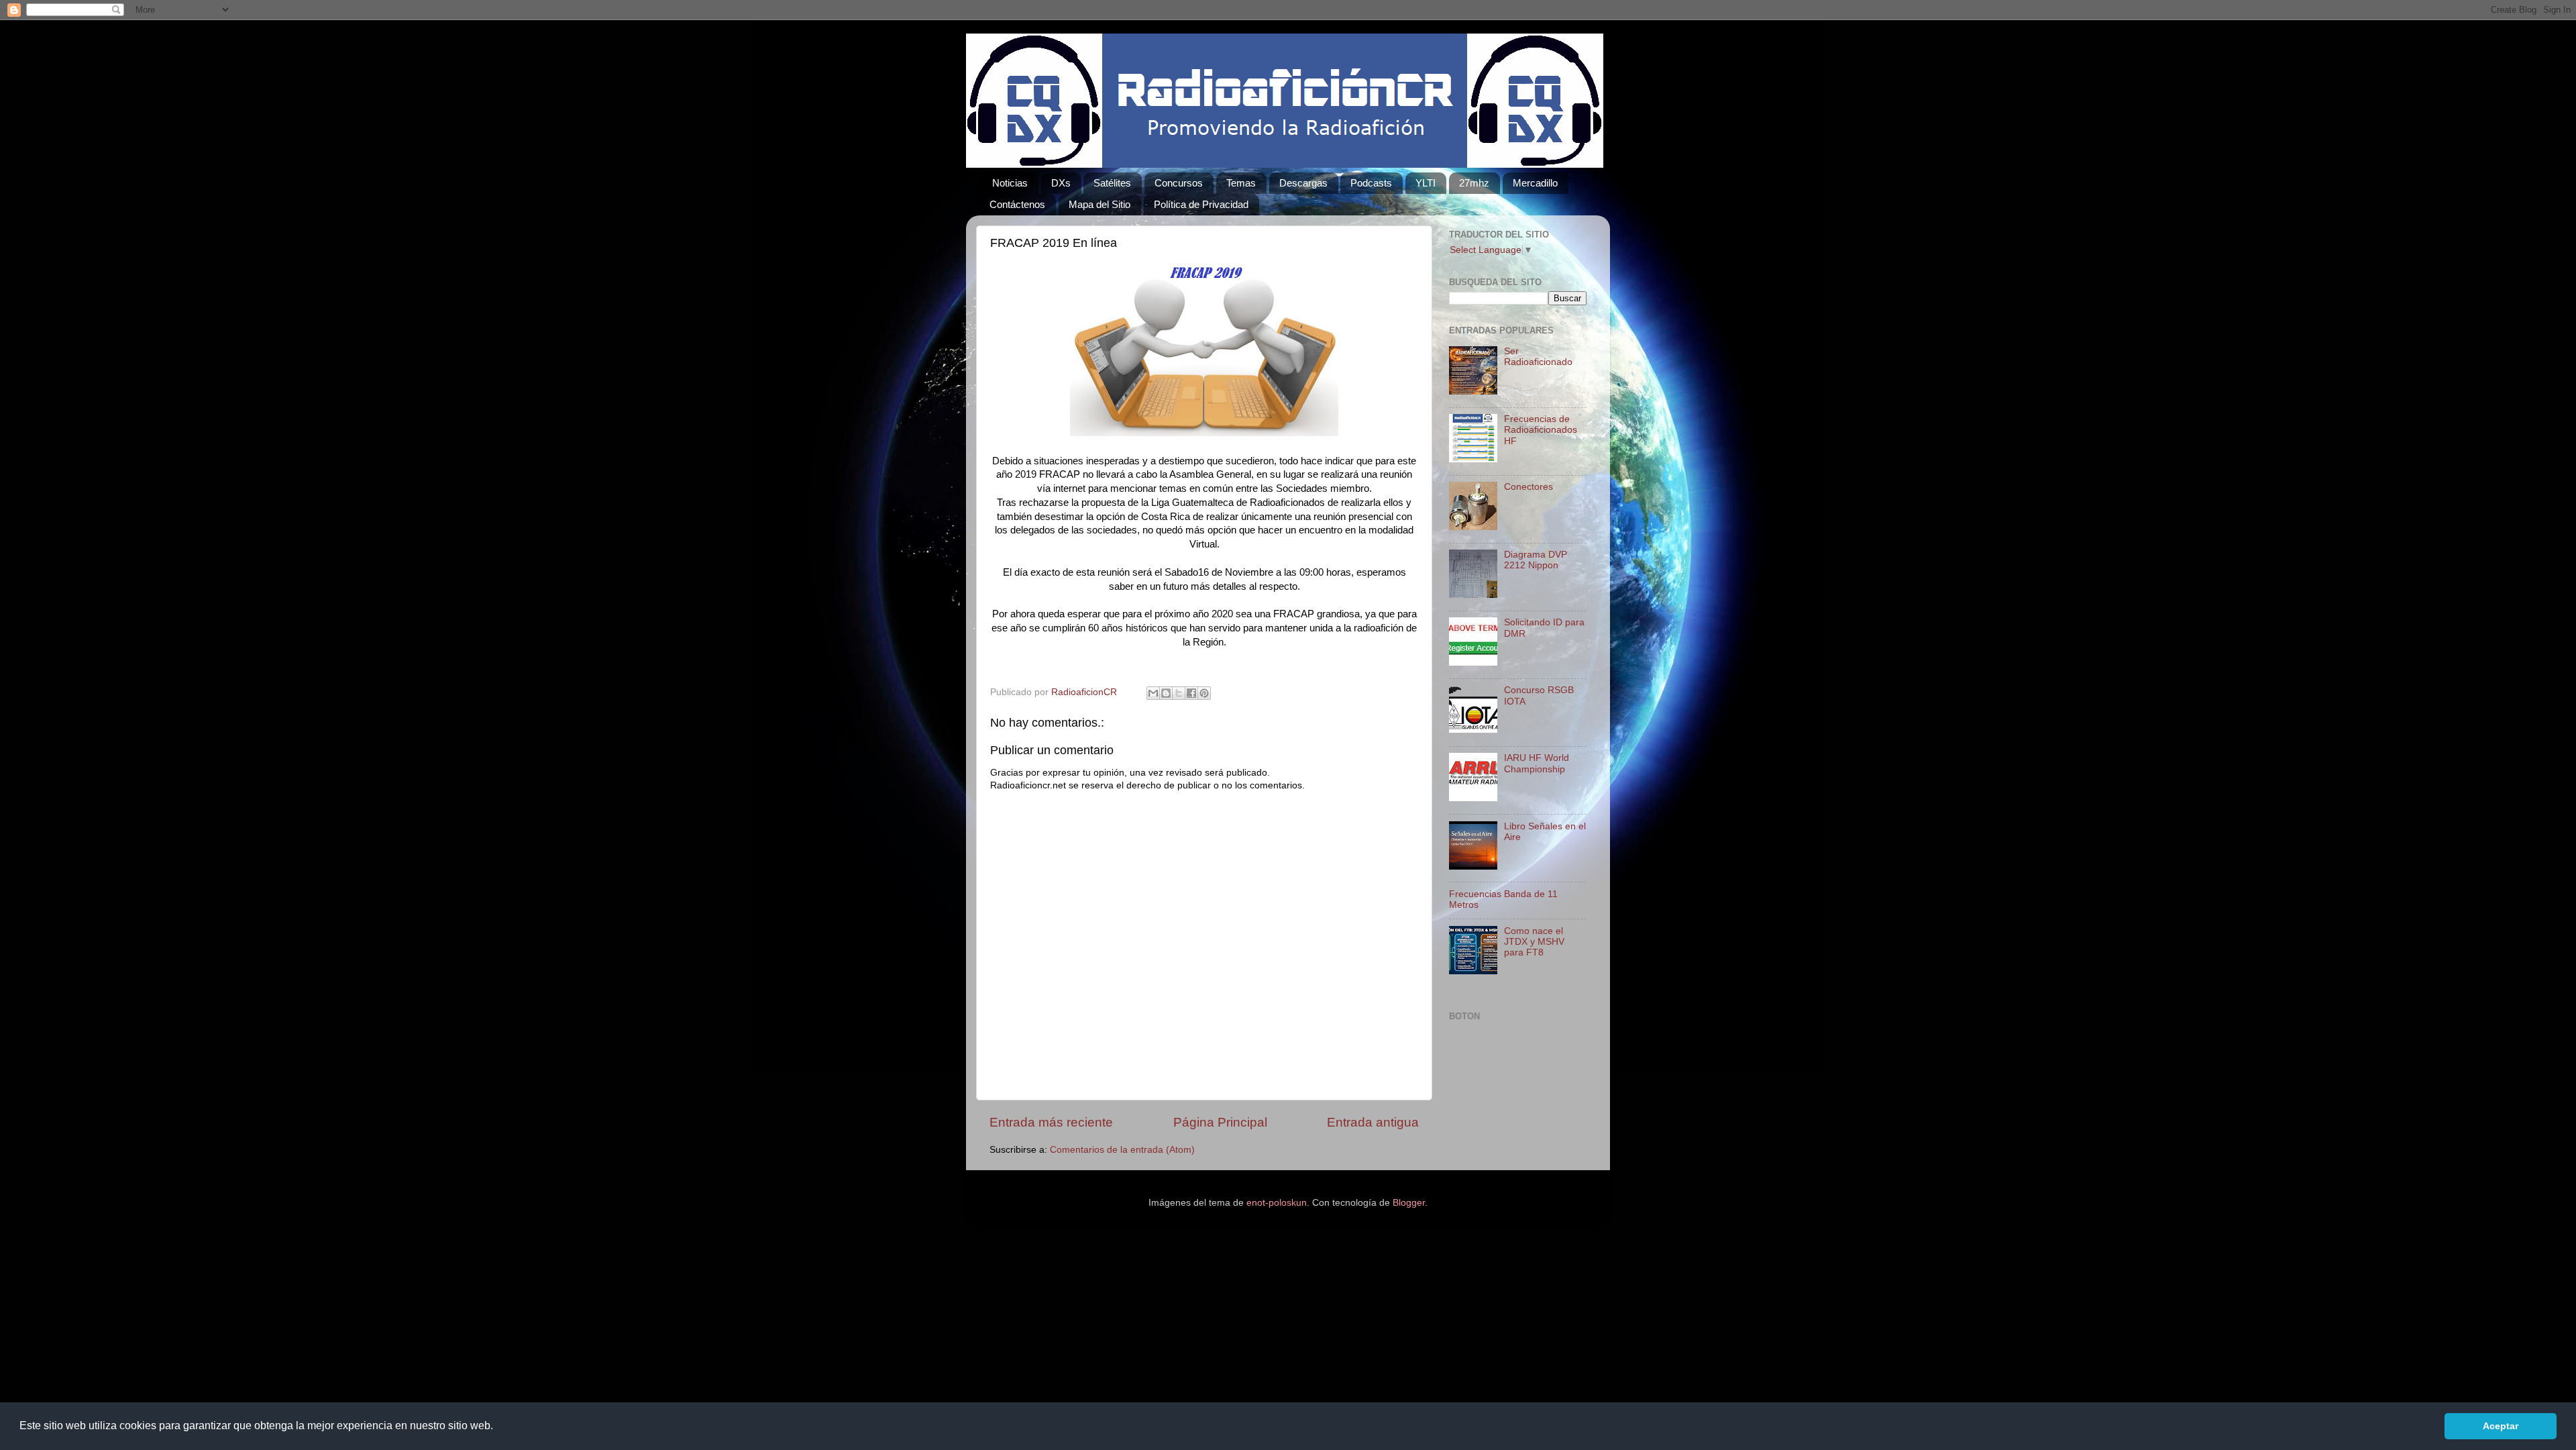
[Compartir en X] (1179, 693)
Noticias (1010, 183)
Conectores (1528, 487)
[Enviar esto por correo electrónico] (1153, 693)
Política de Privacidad (1201, 204)
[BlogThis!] (1166, 693)
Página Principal (1220, 1122)
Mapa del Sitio (1099, 204)
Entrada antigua (1373, 1122)
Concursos (1179, 183)
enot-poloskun (1277, 1203)
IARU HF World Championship (1537, 763)
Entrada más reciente (1051, 1122)
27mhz (1474, 183)
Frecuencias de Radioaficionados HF (1541, 430)
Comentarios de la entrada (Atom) (1122, 1150)
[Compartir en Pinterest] (1204, 693)
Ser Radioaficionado (1538, 357)
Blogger (1409, 1203)
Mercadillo (1535, 183)
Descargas (1303, 183)
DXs (1061, 183)
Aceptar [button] (2501, 1426)
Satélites (1112, 183)
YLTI (1426, 183)
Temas (1241, 183)
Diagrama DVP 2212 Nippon (1536, 560)
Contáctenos (1017, 204)
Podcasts (1371, 183)
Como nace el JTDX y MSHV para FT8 (1534, 942)
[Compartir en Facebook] (1191, 693)
